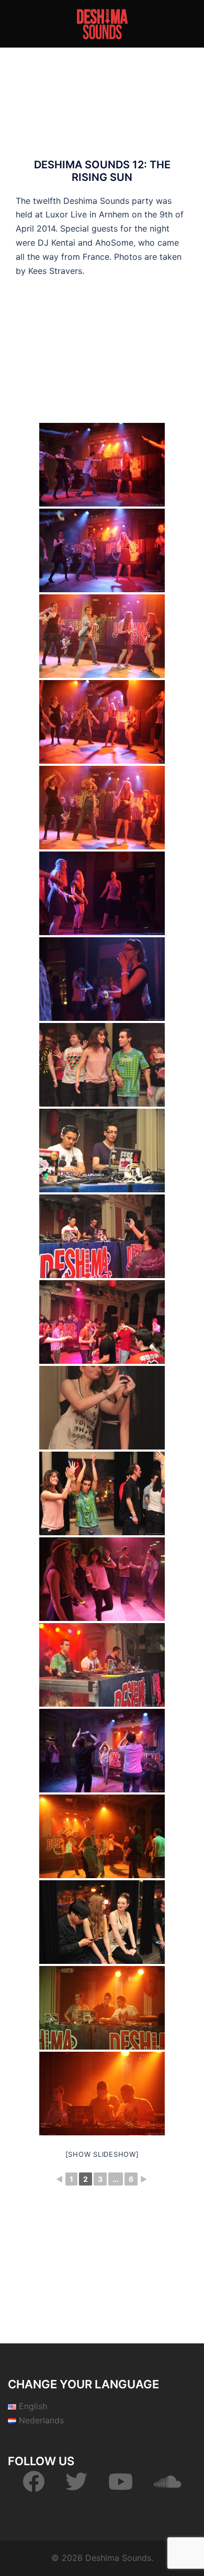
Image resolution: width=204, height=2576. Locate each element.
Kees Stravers (55, 271)
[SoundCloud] (168, 2487)
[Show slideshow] (102, 2154)
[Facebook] (33, 2487)
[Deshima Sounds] (102, 23)
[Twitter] (76, 2487)
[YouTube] (121, 2487)
